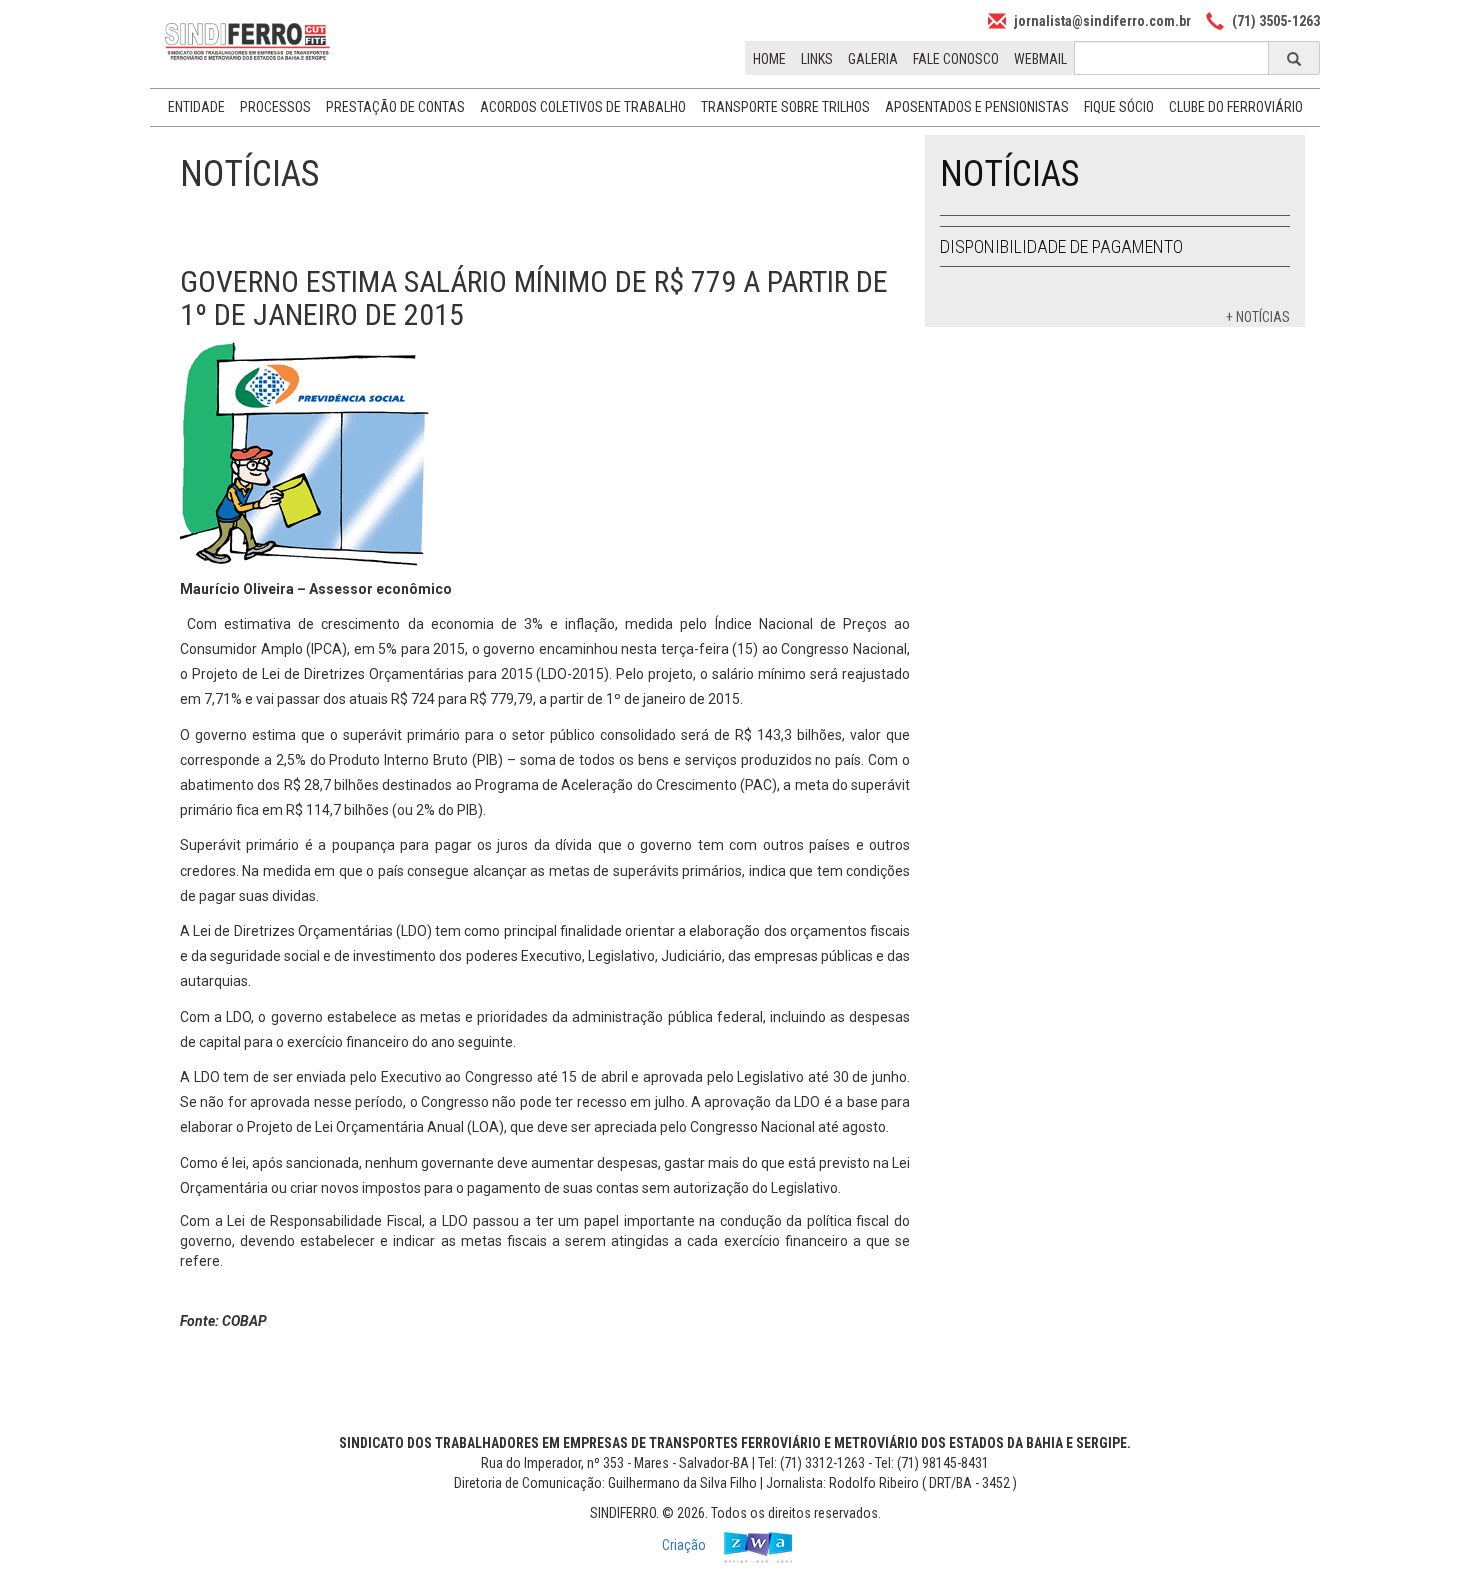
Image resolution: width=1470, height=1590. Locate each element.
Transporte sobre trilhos (785, 107)
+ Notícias (1258, 317)
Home (769, 59)
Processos (275, 107)
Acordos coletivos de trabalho (583, 107)
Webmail (1040, 59)
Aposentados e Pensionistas (977, 107)
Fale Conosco (956, 59)
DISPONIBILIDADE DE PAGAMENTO (1061, 246)
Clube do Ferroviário (1236, 107)
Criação (685, 1545)
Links (817, 59)
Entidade (196, 107)
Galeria (873, 59)
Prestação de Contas (395, 107)
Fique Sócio (1119, 107)
